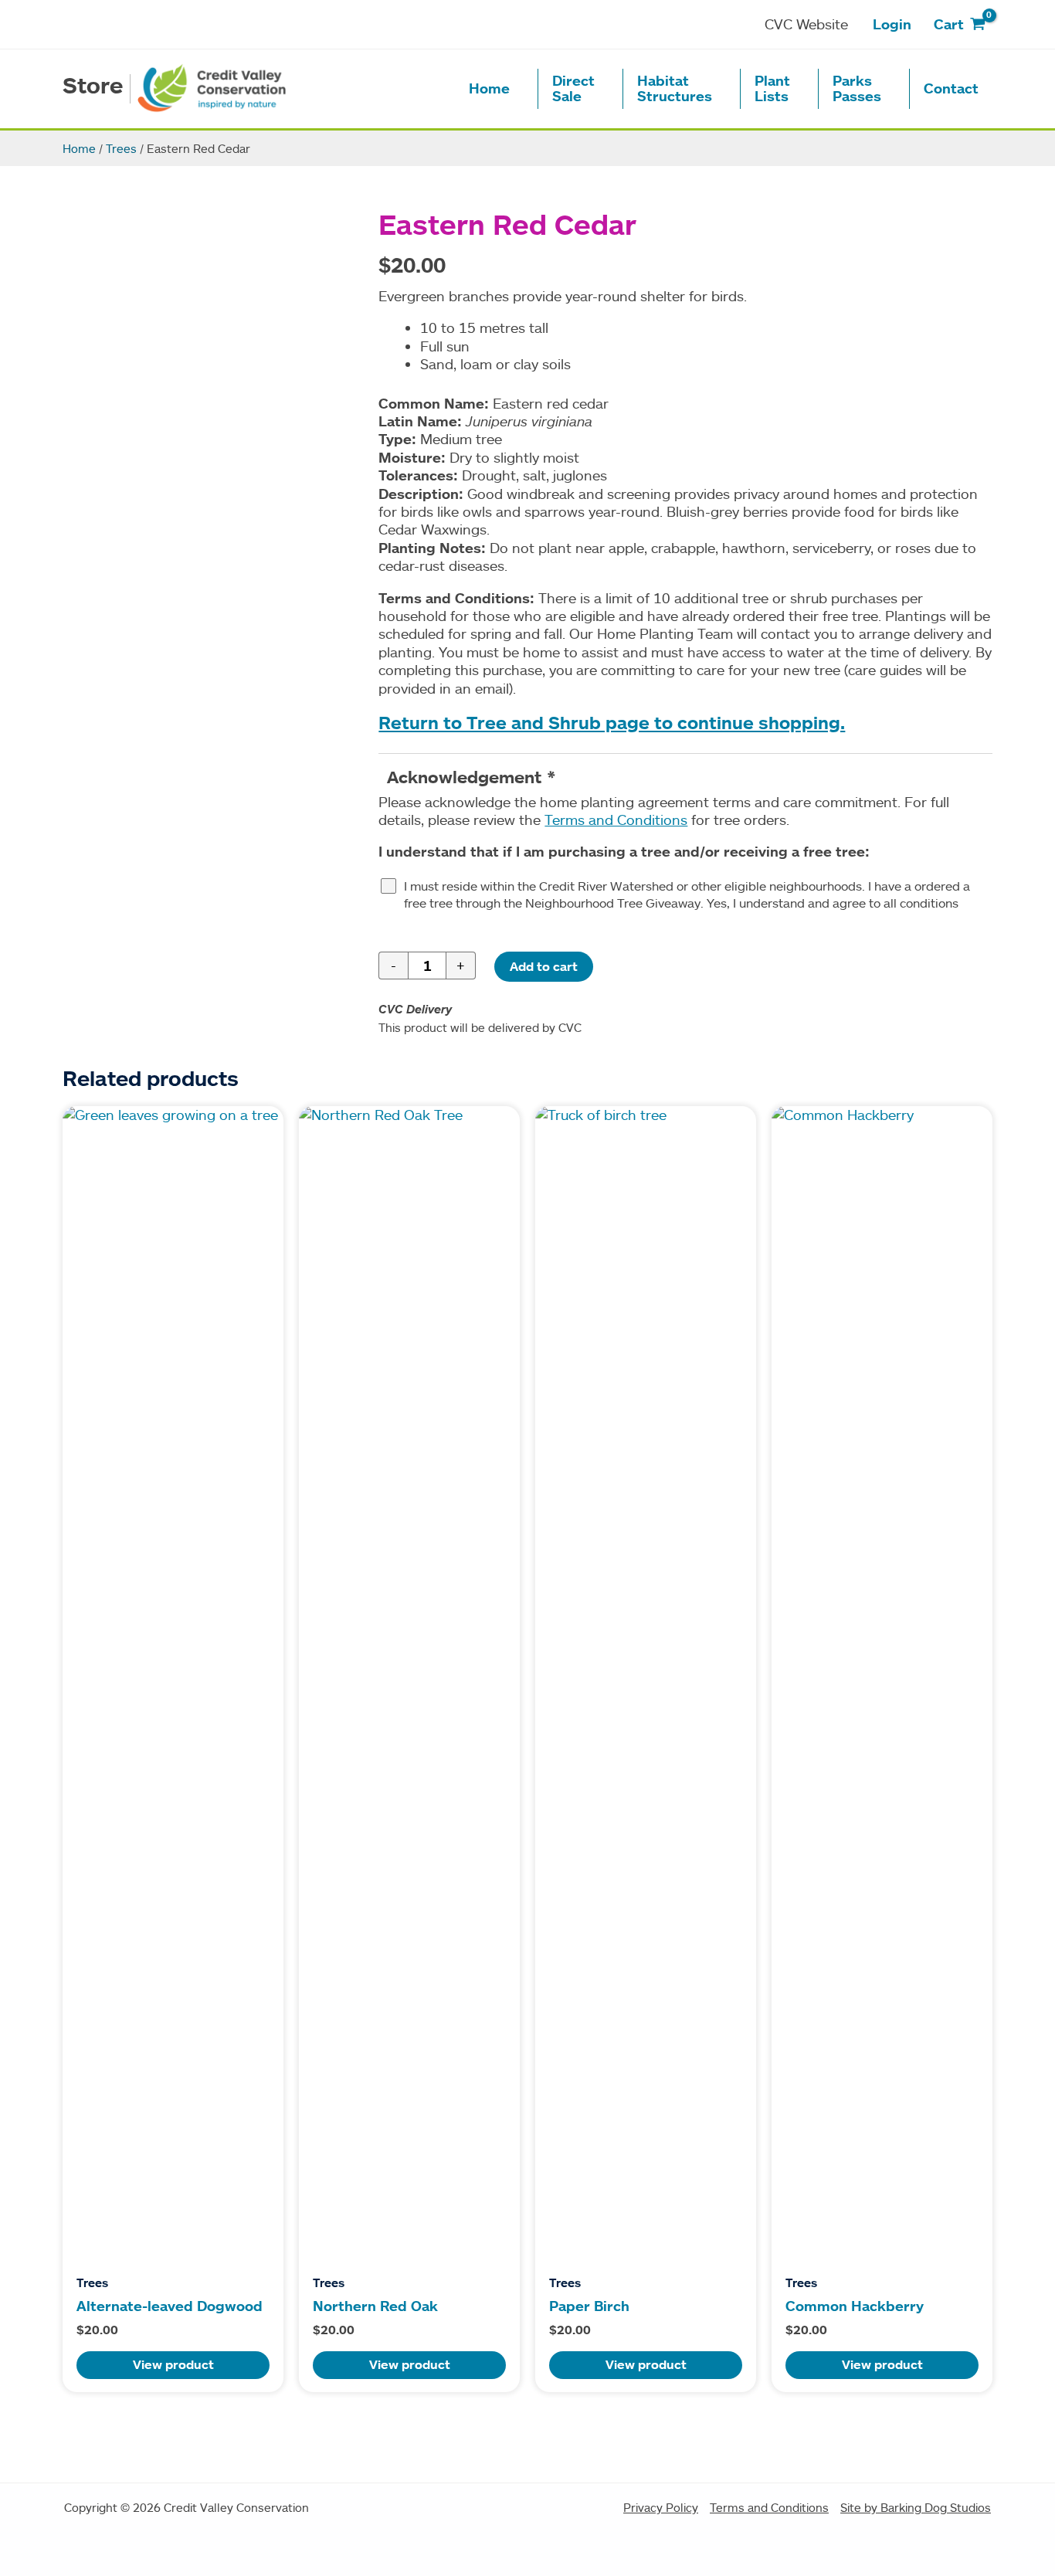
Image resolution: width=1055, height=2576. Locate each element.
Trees (121, 148)
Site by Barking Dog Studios (916, 2507)
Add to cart (544, 966)
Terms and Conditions (616, 820)
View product (173, 2364)
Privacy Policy (661, 2507)
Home (79, 148)
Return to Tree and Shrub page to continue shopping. (612, 723)
